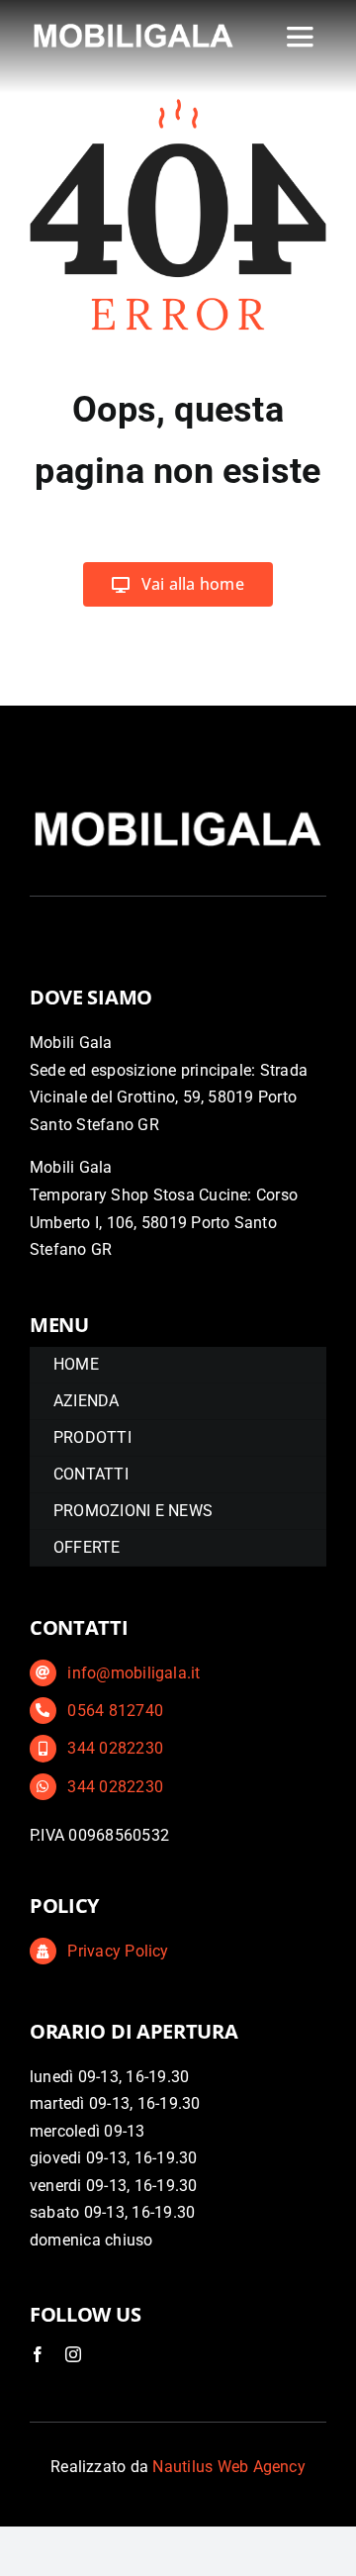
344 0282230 (115, 1748)
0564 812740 (115, 1711)
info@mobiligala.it (133, 1673)
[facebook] (38, 2354)
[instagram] (73, 2354)
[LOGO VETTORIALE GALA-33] (133, 26)
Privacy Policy (118, 1951)
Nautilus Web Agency (229, 2467)
